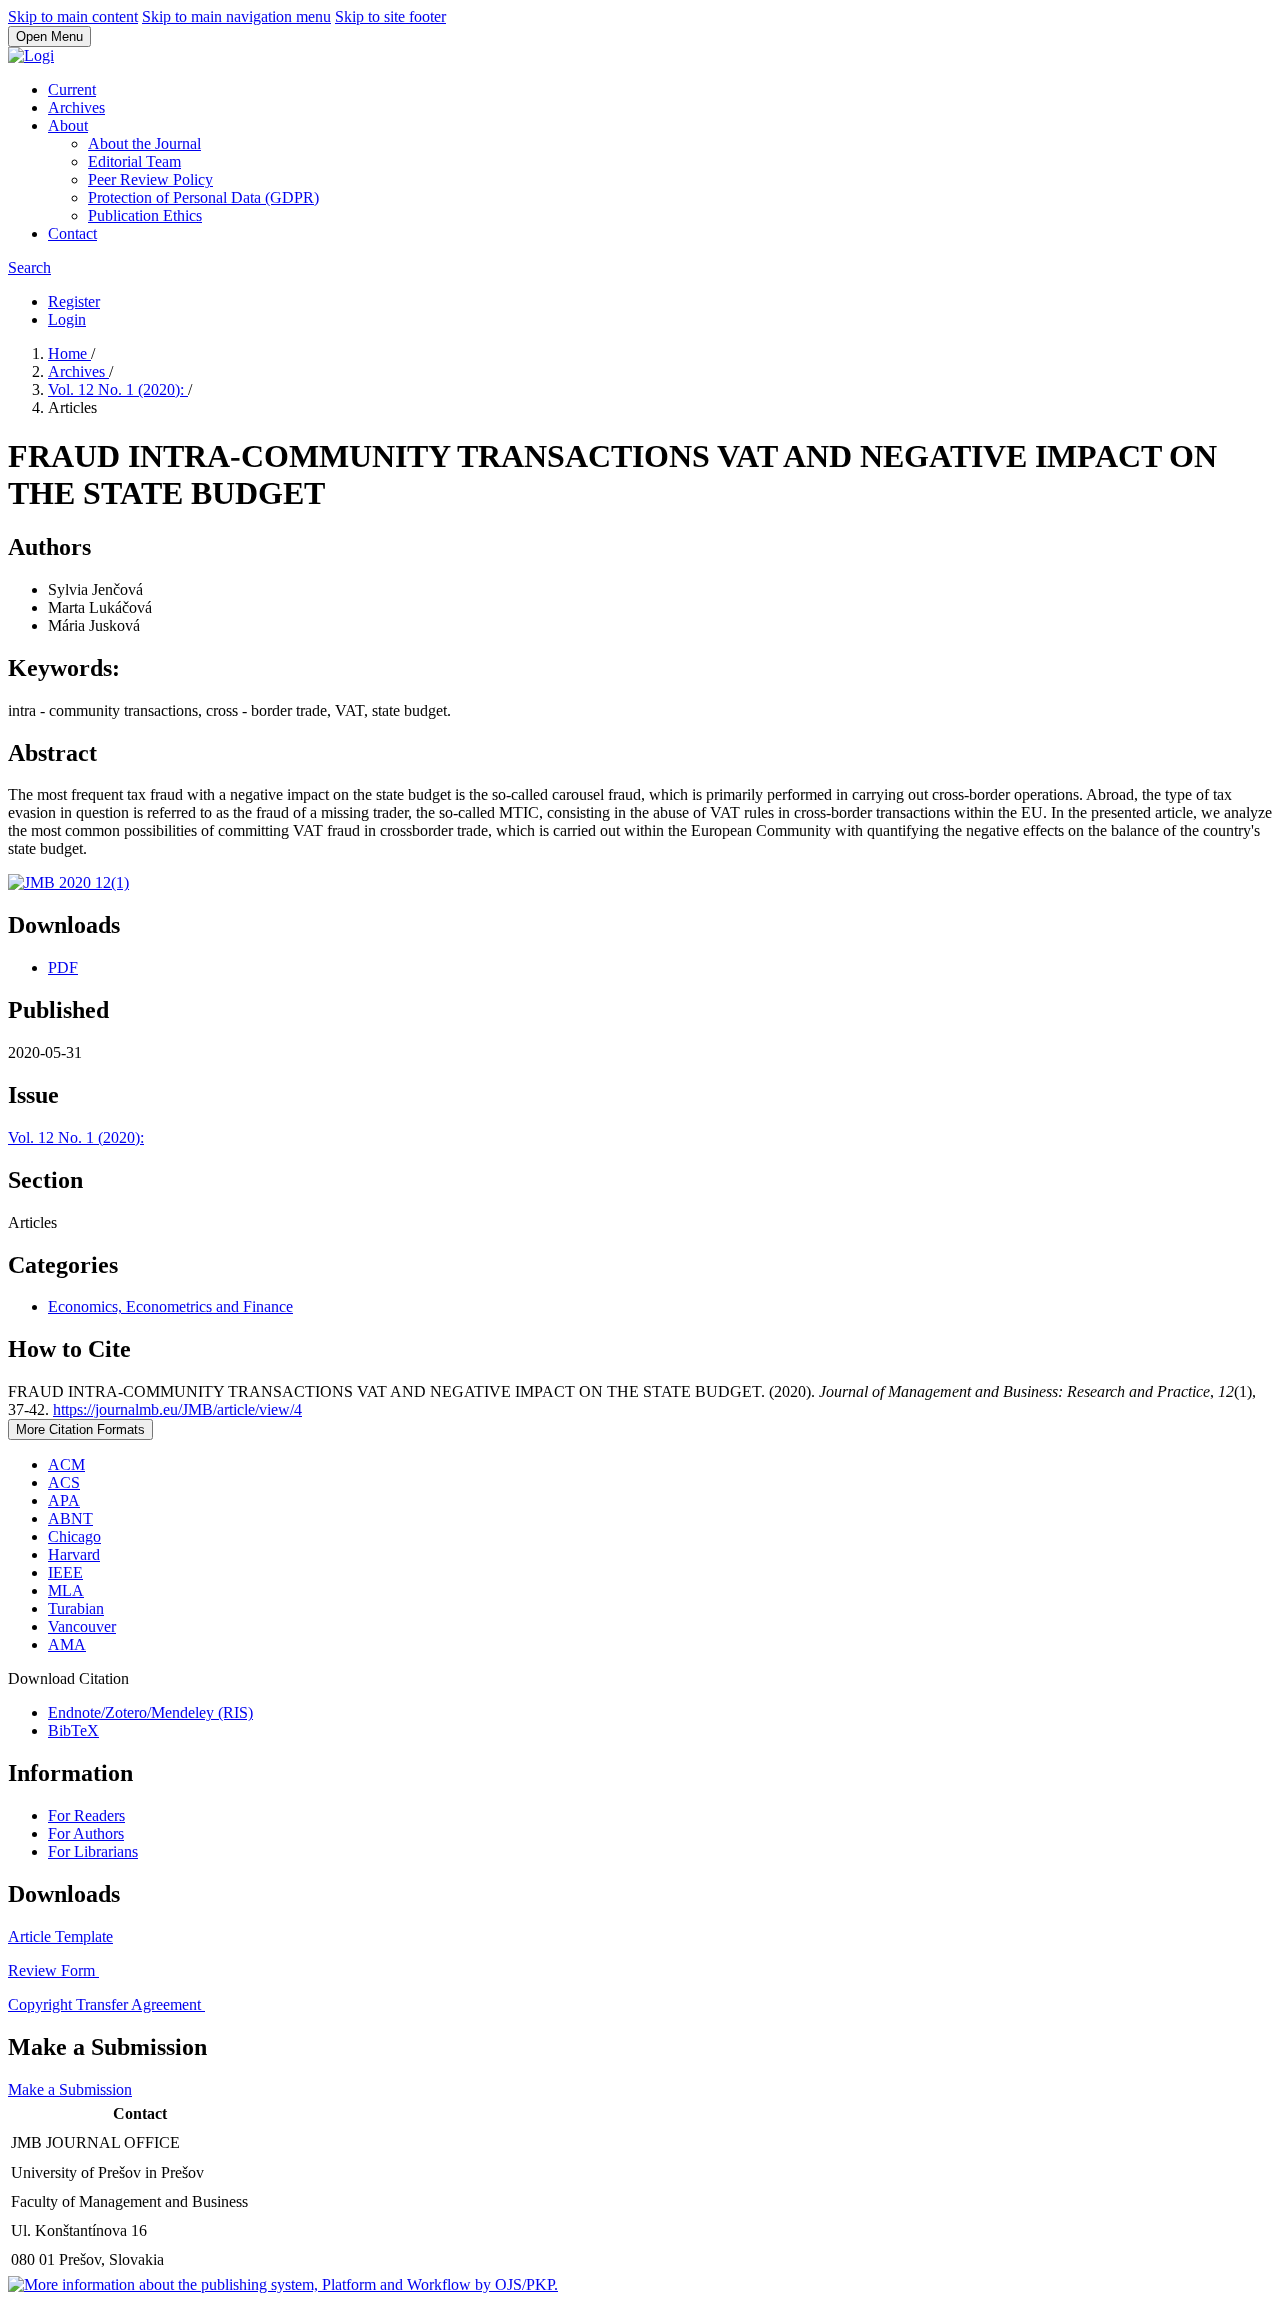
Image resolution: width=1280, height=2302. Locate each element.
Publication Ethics (145, 215)
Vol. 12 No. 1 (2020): (118, 389)
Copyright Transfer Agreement (106, 2004)
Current (72, 89)
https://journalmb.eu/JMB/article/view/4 (177, 1409)
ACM (66, 1464)
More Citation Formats (80, 1429)
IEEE (65, 1572)
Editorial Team (134, 161)
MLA (66, 1590)
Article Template (60, 1936)
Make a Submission (70, 2089)
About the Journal (144, 143)
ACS (64, 1482)
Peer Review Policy (150, 179)
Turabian (76, 1608)
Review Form (53, 1970)
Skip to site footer (390, 16)
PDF (63, 967)
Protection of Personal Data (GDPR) (203, 197)
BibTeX (73, 1730)
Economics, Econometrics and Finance (170, 1306)
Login (67, 319)
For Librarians (93, 1851)
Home (69, 353)
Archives (76, 107)
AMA (67, 1644)
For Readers (86, 1815)
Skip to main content (73, 16)
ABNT (70, 1518)
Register (74, 301)
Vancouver (82, 1626)
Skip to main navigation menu (236, 16)
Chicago (74, 1536)
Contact (72, 233)
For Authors (86, 1833)
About (68, 125)
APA (64, 1500)
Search (29, 267)
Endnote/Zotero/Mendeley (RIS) (150, 1712)
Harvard (74, 1554)
